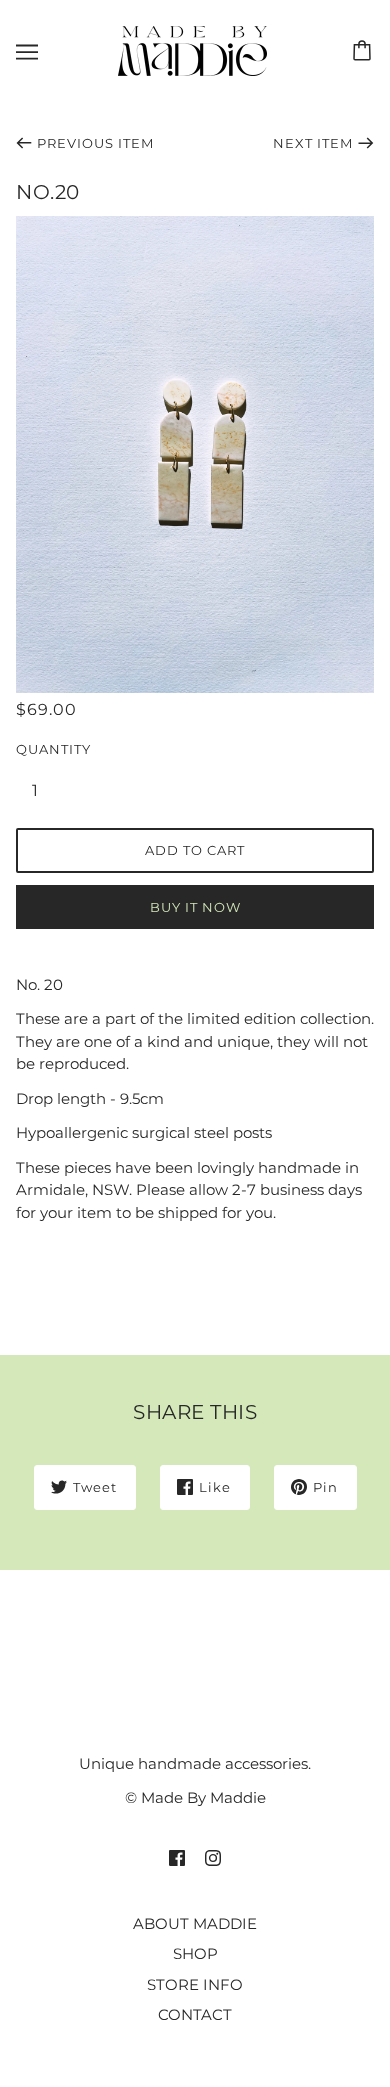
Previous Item (95, 143)
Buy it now (195, 907)
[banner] (192, 49)
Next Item (313, 143)
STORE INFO (195, 1984)
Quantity (46, 749)
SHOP (195, 1953)
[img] (177, 1857)
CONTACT (195, 2014)
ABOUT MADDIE (195, 1923)
